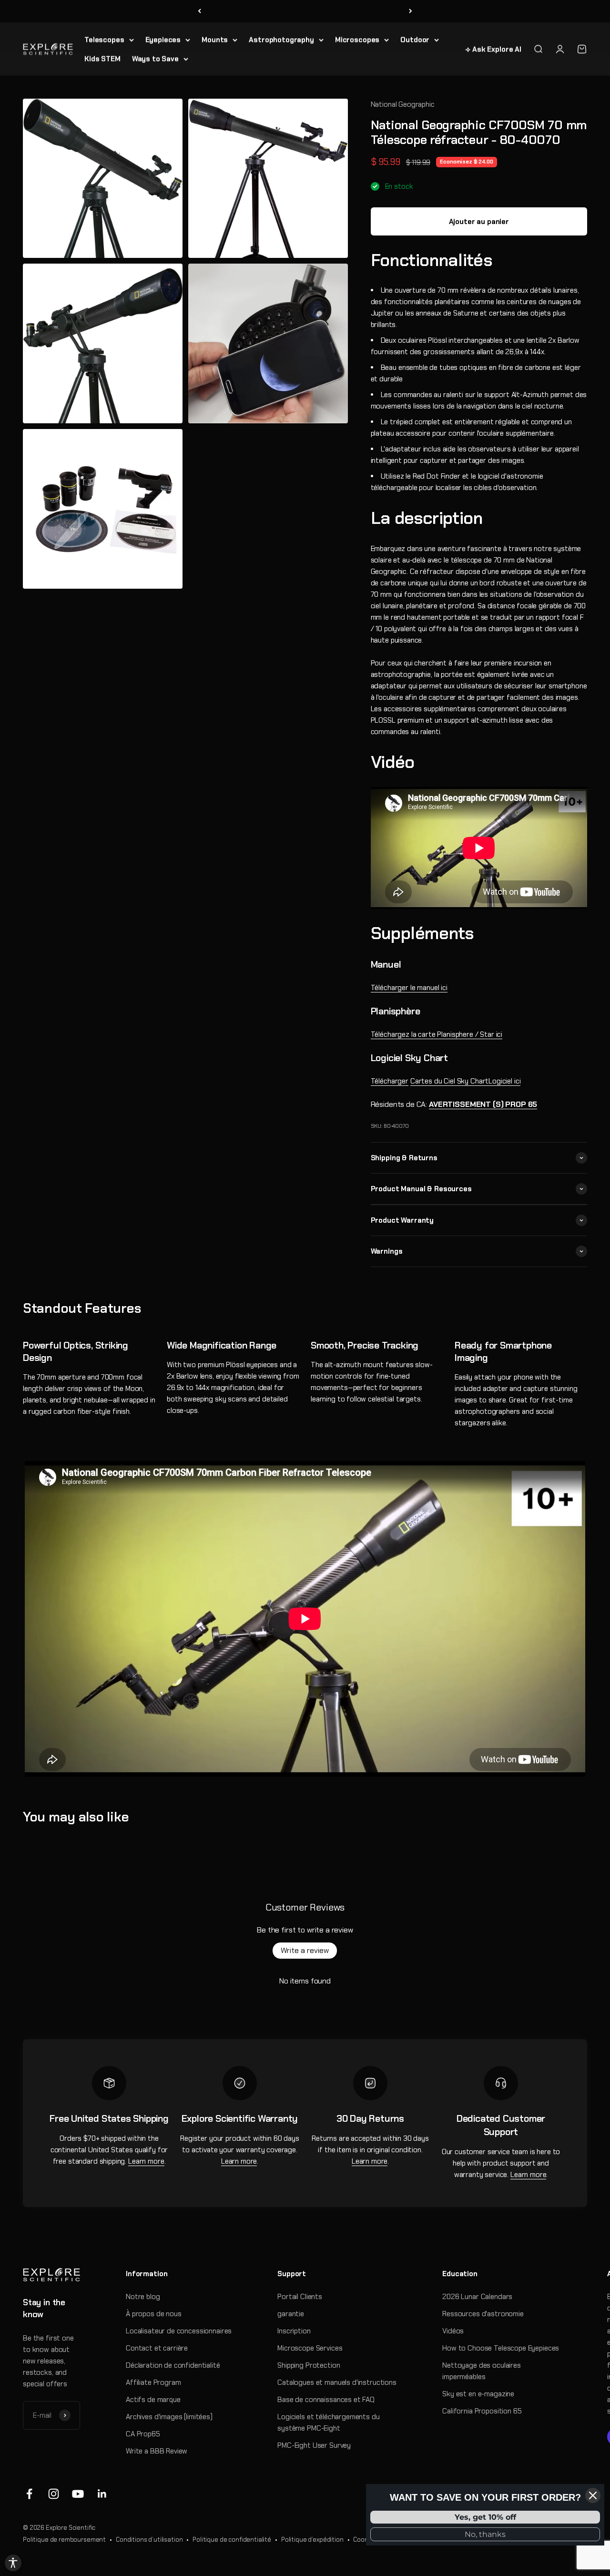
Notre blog (143, 2297)
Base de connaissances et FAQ (326, 2400)
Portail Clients (300, 2297)
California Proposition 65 (482, 2411)
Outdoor (415, 40)
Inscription (294, 2331)
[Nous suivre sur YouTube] (78, 2494)
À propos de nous (154, 2314)
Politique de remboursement (64, 2540)
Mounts (215, 40)
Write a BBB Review (157, 2451)
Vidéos (453, 2331)
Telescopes (104, 40)
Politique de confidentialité (232, 2540)
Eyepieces (163, 40)
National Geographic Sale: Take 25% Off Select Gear (305, 11)
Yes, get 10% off (485, 2517)
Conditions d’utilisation (149, 2540)
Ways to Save (155, 59)
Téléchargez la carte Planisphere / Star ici (437, 1034)
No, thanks (485, 2534)
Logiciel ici (466, 1081)
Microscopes (357, 40)
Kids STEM (102, 59)
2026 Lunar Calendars (477, 2297)
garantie (291, 2314)
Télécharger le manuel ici (409, 988)
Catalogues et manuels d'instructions (337, 2382)
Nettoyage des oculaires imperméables (482, 2371)
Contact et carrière (157, 2348)
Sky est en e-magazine (478, 2394)
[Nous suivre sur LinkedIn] (102, 2494)
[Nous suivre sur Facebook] (29, 2494)
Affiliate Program (153, 2382)
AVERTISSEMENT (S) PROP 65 (483, 1104)
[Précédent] (199, 11)
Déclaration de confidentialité (173, 2365)
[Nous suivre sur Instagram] (54, 2494)
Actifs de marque (153, 2400)
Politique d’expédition (312, 2540)
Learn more (146, 2161)
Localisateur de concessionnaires (179, 2331)
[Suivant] (411, 11)
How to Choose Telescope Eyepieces (501, 2348)
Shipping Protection (309, 2365)
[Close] (593, 2495)
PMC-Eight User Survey (314, 2445)
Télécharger (390, 1081)
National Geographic (403, 104)
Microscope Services (310, 2348)
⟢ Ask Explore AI (493, 49)
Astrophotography (281, 40)
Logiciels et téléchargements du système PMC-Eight (328, 2423)
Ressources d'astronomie (483, 2314)
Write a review (305, 1950)
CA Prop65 (143, 2434)
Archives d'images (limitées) (169, 2417)
